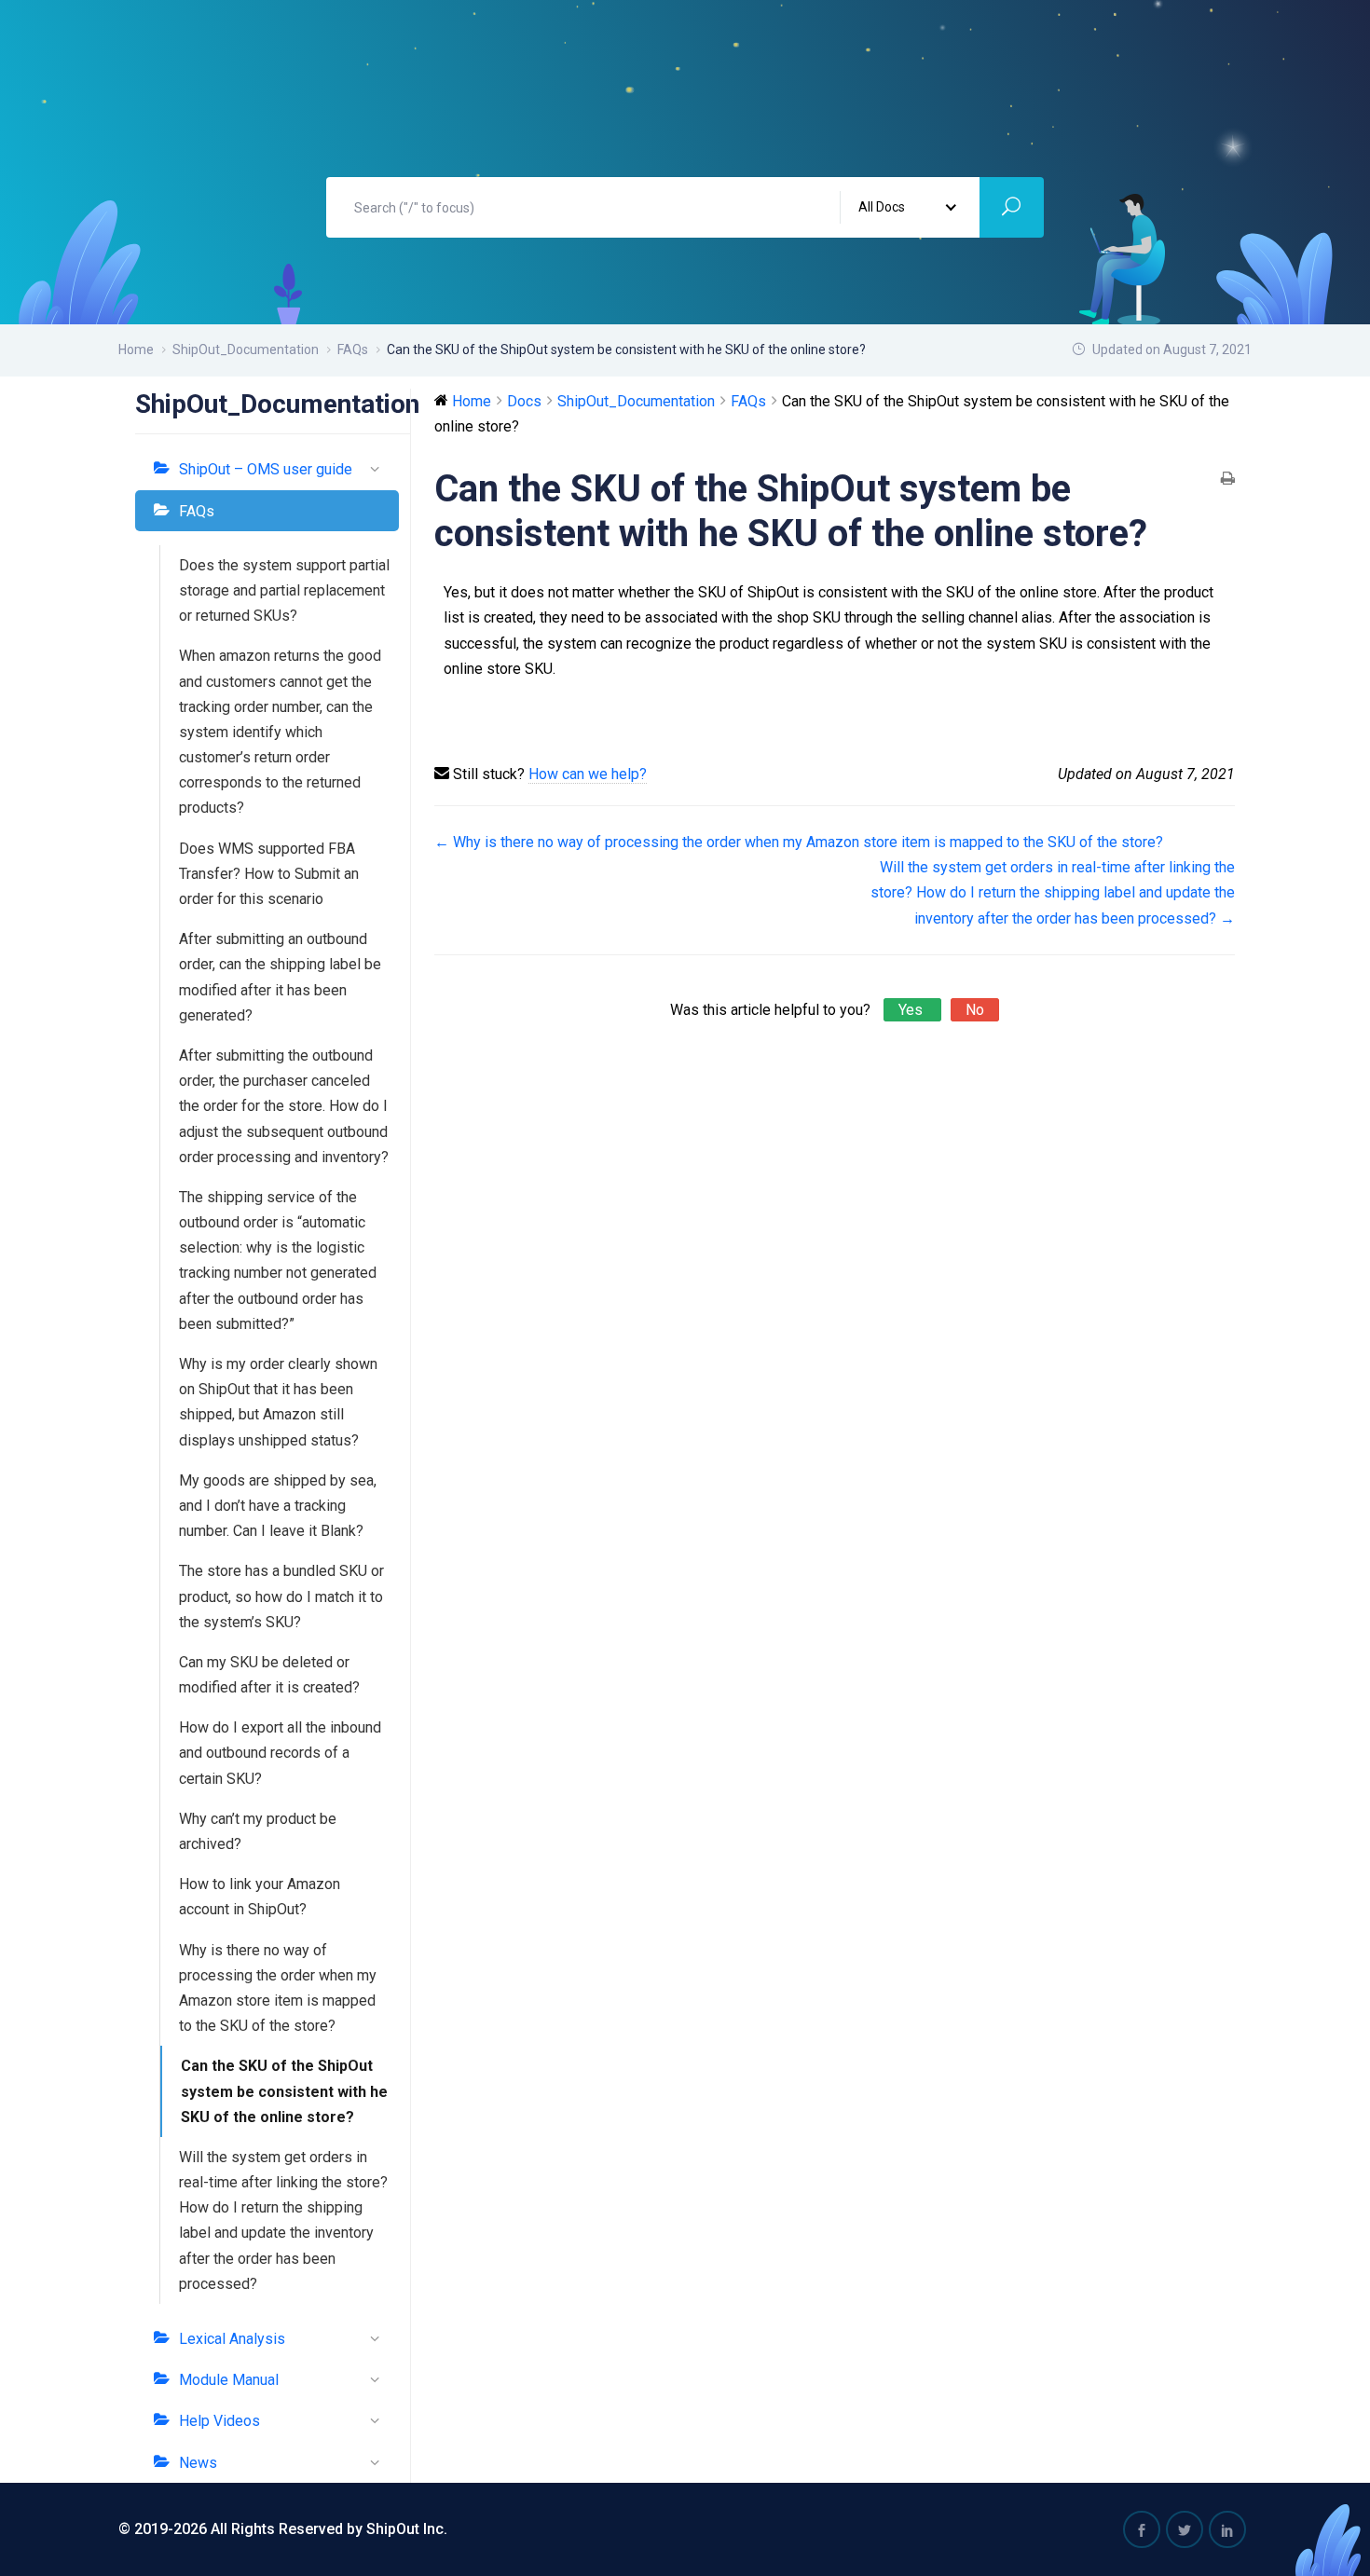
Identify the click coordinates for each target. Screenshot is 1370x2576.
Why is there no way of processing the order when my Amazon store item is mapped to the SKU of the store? (278, 1988)
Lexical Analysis (232, 2339)
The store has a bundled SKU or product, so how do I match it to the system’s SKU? (281, 1596)
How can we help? (588, 774)
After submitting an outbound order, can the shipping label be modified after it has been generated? (280, 977)
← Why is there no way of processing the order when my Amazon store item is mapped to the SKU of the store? (799, 842)
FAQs (197, 511)
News (198, 2463)
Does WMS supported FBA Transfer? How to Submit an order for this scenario (269, 874)
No (975, 1010)
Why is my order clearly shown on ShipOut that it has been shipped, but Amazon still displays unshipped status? (278, 1402)
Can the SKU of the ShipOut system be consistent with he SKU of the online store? (284, 2091)
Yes (912, 1010)
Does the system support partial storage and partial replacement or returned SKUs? (284, 590)
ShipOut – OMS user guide (266, 469)
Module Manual (229, 2380)
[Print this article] (1228, 480)
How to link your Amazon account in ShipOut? (260, 1897)
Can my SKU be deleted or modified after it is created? (269, 1675)
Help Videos (219, 2421)
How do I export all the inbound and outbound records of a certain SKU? (280, 1753)
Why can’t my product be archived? (258, 1831)
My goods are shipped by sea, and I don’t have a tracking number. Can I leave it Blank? (278, 1506)
